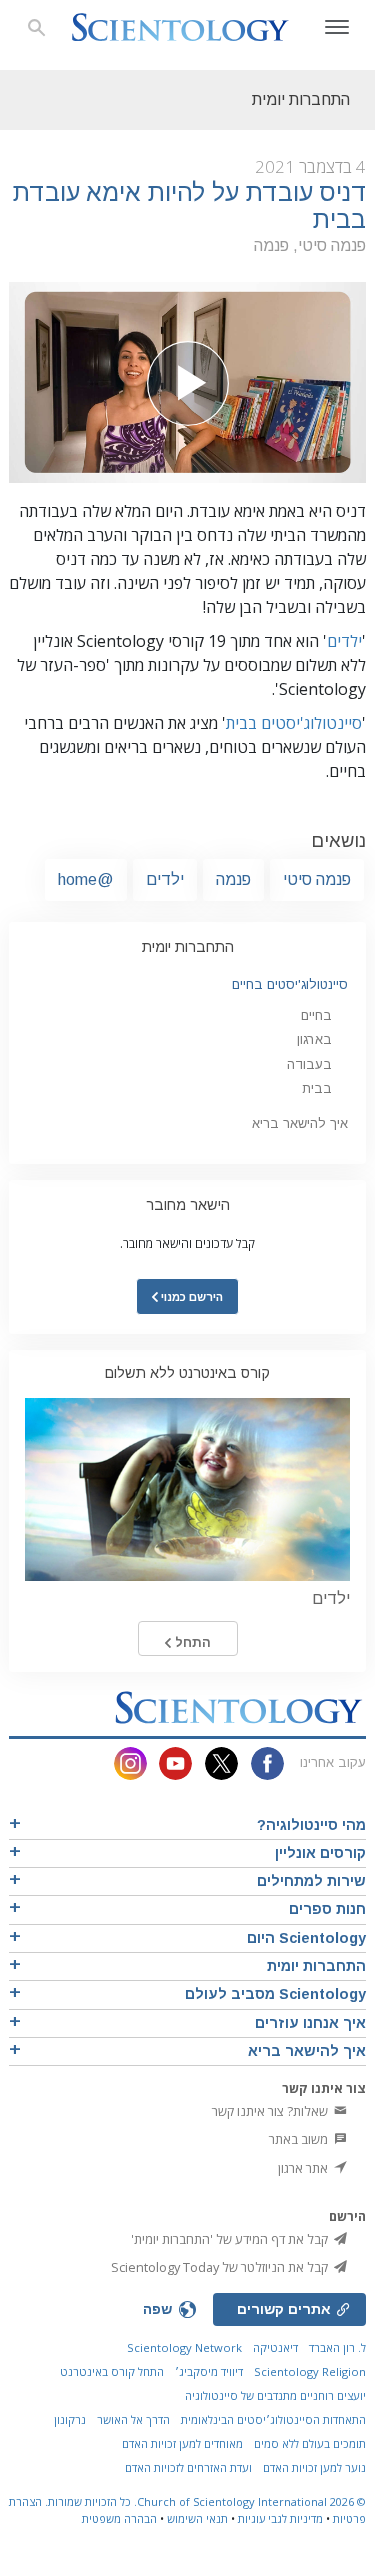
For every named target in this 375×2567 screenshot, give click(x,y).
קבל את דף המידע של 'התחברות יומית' (231, 2239)
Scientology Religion (310, 2371)
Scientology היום (306, 1938)
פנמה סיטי (317, 879)
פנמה (233, 879)
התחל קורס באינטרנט (112, 2371)
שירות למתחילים (311, 1881)
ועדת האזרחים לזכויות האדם (188, 2467)
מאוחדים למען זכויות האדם (182, 2443)
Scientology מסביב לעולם (275, 1994)
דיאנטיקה (275, 2347)
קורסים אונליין (320, 1853)
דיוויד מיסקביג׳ (209, 2371)
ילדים (344, 641)
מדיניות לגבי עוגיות (280, 2518)
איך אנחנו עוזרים (310, 2023)
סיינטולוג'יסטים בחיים (290, 984)
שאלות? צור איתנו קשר (271, 2111)
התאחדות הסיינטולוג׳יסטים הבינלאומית (273, 2419)
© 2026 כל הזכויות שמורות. (204, 2501)
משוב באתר (300, 2139)
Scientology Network (184, 2347)
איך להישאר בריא (300, 1123)
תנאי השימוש (197, 2518)
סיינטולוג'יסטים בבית (294, 723)
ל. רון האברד (337, 2347)
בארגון (314, 1039)
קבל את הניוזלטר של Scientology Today (221, 2267)
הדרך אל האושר (133, 2419)
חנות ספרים (327, 1909)
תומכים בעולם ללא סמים (310, 2443)
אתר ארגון (304, 2168)
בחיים (316, 1015)
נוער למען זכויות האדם (314, 2467)
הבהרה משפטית (119, 2518)
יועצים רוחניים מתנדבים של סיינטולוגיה (275, 2395)
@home (86, 879)
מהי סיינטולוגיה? (311, 1825)
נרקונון (70, 2419)
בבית (317, 1088)
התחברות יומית (188, 947)
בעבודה (309, 1064)
